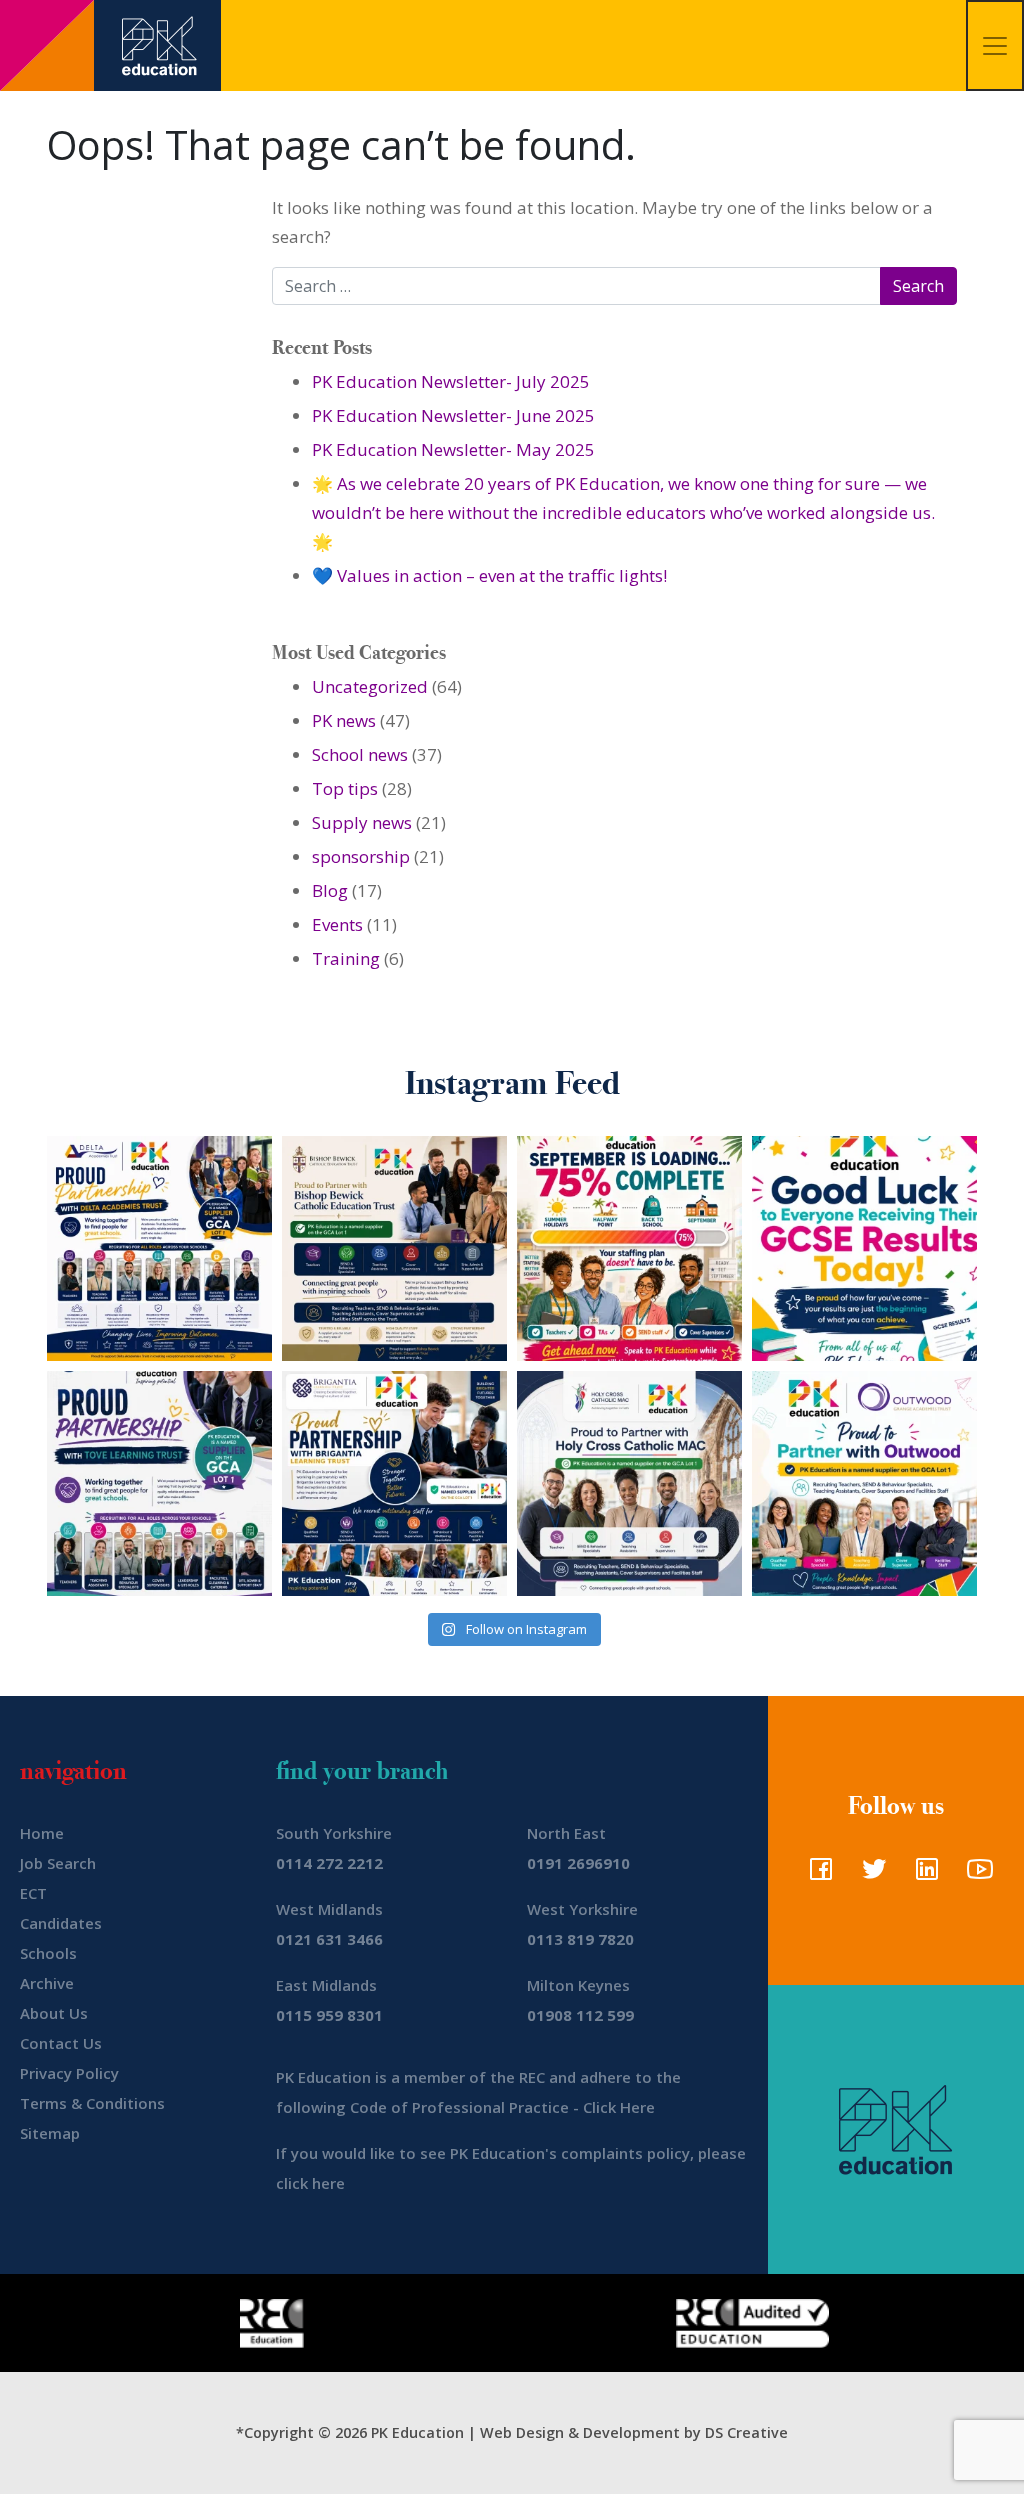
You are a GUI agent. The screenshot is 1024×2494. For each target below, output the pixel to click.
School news (360, 754)
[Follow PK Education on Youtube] (975, 1875)
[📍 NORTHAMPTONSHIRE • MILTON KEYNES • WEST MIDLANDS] (159, 1483)
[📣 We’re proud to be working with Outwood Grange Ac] (864, 1483)
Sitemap (50, 2133)
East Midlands (326, 1985)
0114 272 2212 (329, 1863)
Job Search (58, 1863)
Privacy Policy (69, 2073)
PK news (344, 720)
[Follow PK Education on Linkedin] (922, 1875)
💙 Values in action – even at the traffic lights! (489, 575)
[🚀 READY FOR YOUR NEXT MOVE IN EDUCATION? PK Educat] (159, 1248)
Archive (47, 1983)
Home (42, 1833)
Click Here (619, 2107)
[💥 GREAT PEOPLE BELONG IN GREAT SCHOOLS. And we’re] (394, 1248)
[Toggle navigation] (995, 45)
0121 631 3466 (329, 1939)
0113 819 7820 (580, 1939)
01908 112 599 (580, 2015)
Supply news (362, 822)
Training (346, 958)
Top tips (345, 788)
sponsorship (361, 856)
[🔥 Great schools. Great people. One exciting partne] (394, 1483)
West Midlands (329, 1909)
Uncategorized (370, 686)
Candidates (61, 1923)
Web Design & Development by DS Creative (634, 2432)
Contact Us (61, 2043)
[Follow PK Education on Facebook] (816, 1875)
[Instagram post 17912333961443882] (629, 1248)
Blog (330, 890)
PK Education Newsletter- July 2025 (451, 381)
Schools (48, 1953)
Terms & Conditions (92, 2103)
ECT (33, 1893)
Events (337, 924)
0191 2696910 (578, 1863)
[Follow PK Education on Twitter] (869, 1875)
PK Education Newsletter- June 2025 (453, 415)
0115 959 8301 (329, 2015)
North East (566, 1833)
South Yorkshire (334, 1833)
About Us (54, 2013)
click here (310, 2183)
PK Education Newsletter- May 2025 (453, 449)
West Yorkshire (582, 1909)
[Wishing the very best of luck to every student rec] (864, 1248)
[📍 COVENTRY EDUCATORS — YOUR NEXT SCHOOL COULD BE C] (629, 1483)
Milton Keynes (578, 1985)
